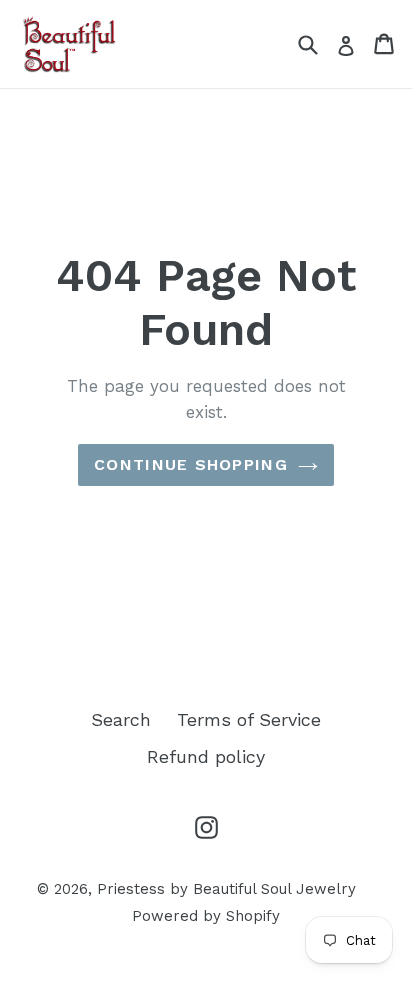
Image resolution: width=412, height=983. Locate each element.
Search (121, 719)
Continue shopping (191, 464)
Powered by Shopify (206, 916)
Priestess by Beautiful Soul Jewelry (226, 889)
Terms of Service (249, 719)
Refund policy (206, 756)
